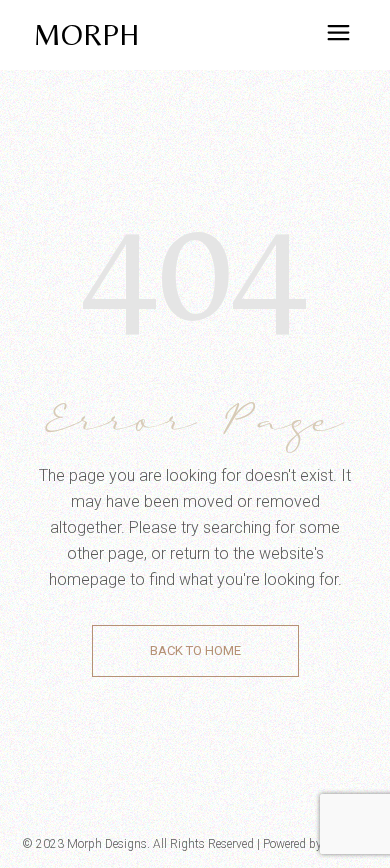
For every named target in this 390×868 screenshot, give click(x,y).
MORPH (86, 34)
